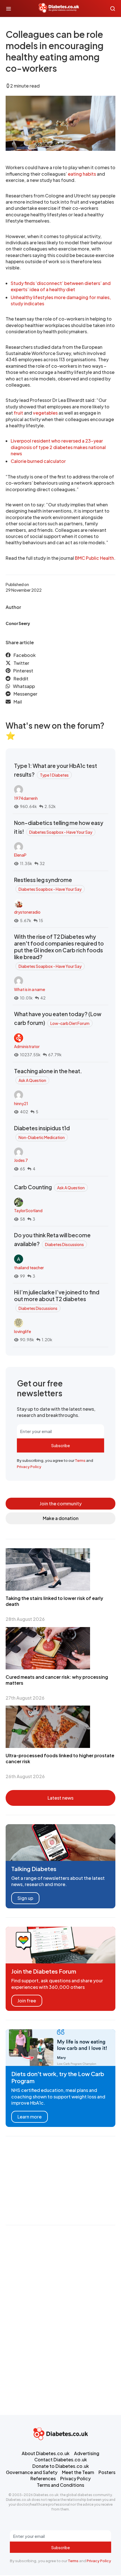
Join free (27, 2001)
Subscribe (60, 1445)
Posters (107, 2472)
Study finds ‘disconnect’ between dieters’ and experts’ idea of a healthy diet (61, 286)
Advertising (87, 2453)
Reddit (21, 679)
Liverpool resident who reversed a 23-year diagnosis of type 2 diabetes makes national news (58, 447)
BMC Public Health (94, 558)
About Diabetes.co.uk (46, 2453)
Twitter (21, 663)
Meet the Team (78, 2472)
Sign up (25, 1898)
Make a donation (61, 1518)
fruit (18, 413)
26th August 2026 (25, 1776)
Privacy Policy (29, 1467)
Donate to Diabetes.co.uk (61, 2466)
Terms (80, 1460)
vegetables (45, 413)
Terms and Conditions (60, 2485)
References (43, 2478)
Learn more (30, 2117)
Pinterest (23, 671)
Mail (18, 702)
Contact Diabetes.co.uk (61, 2459)
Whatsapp (24, 686)
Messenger (25, 694)
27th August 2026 (25, 1698)
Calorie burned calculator (38, 461)
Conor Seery (18, 623)
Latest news (60, 1798)
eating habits (82, 174)
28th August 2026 (25, 1619)
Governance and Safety (32, 2472)
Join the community (61, 1503)
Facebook (25, 655)
